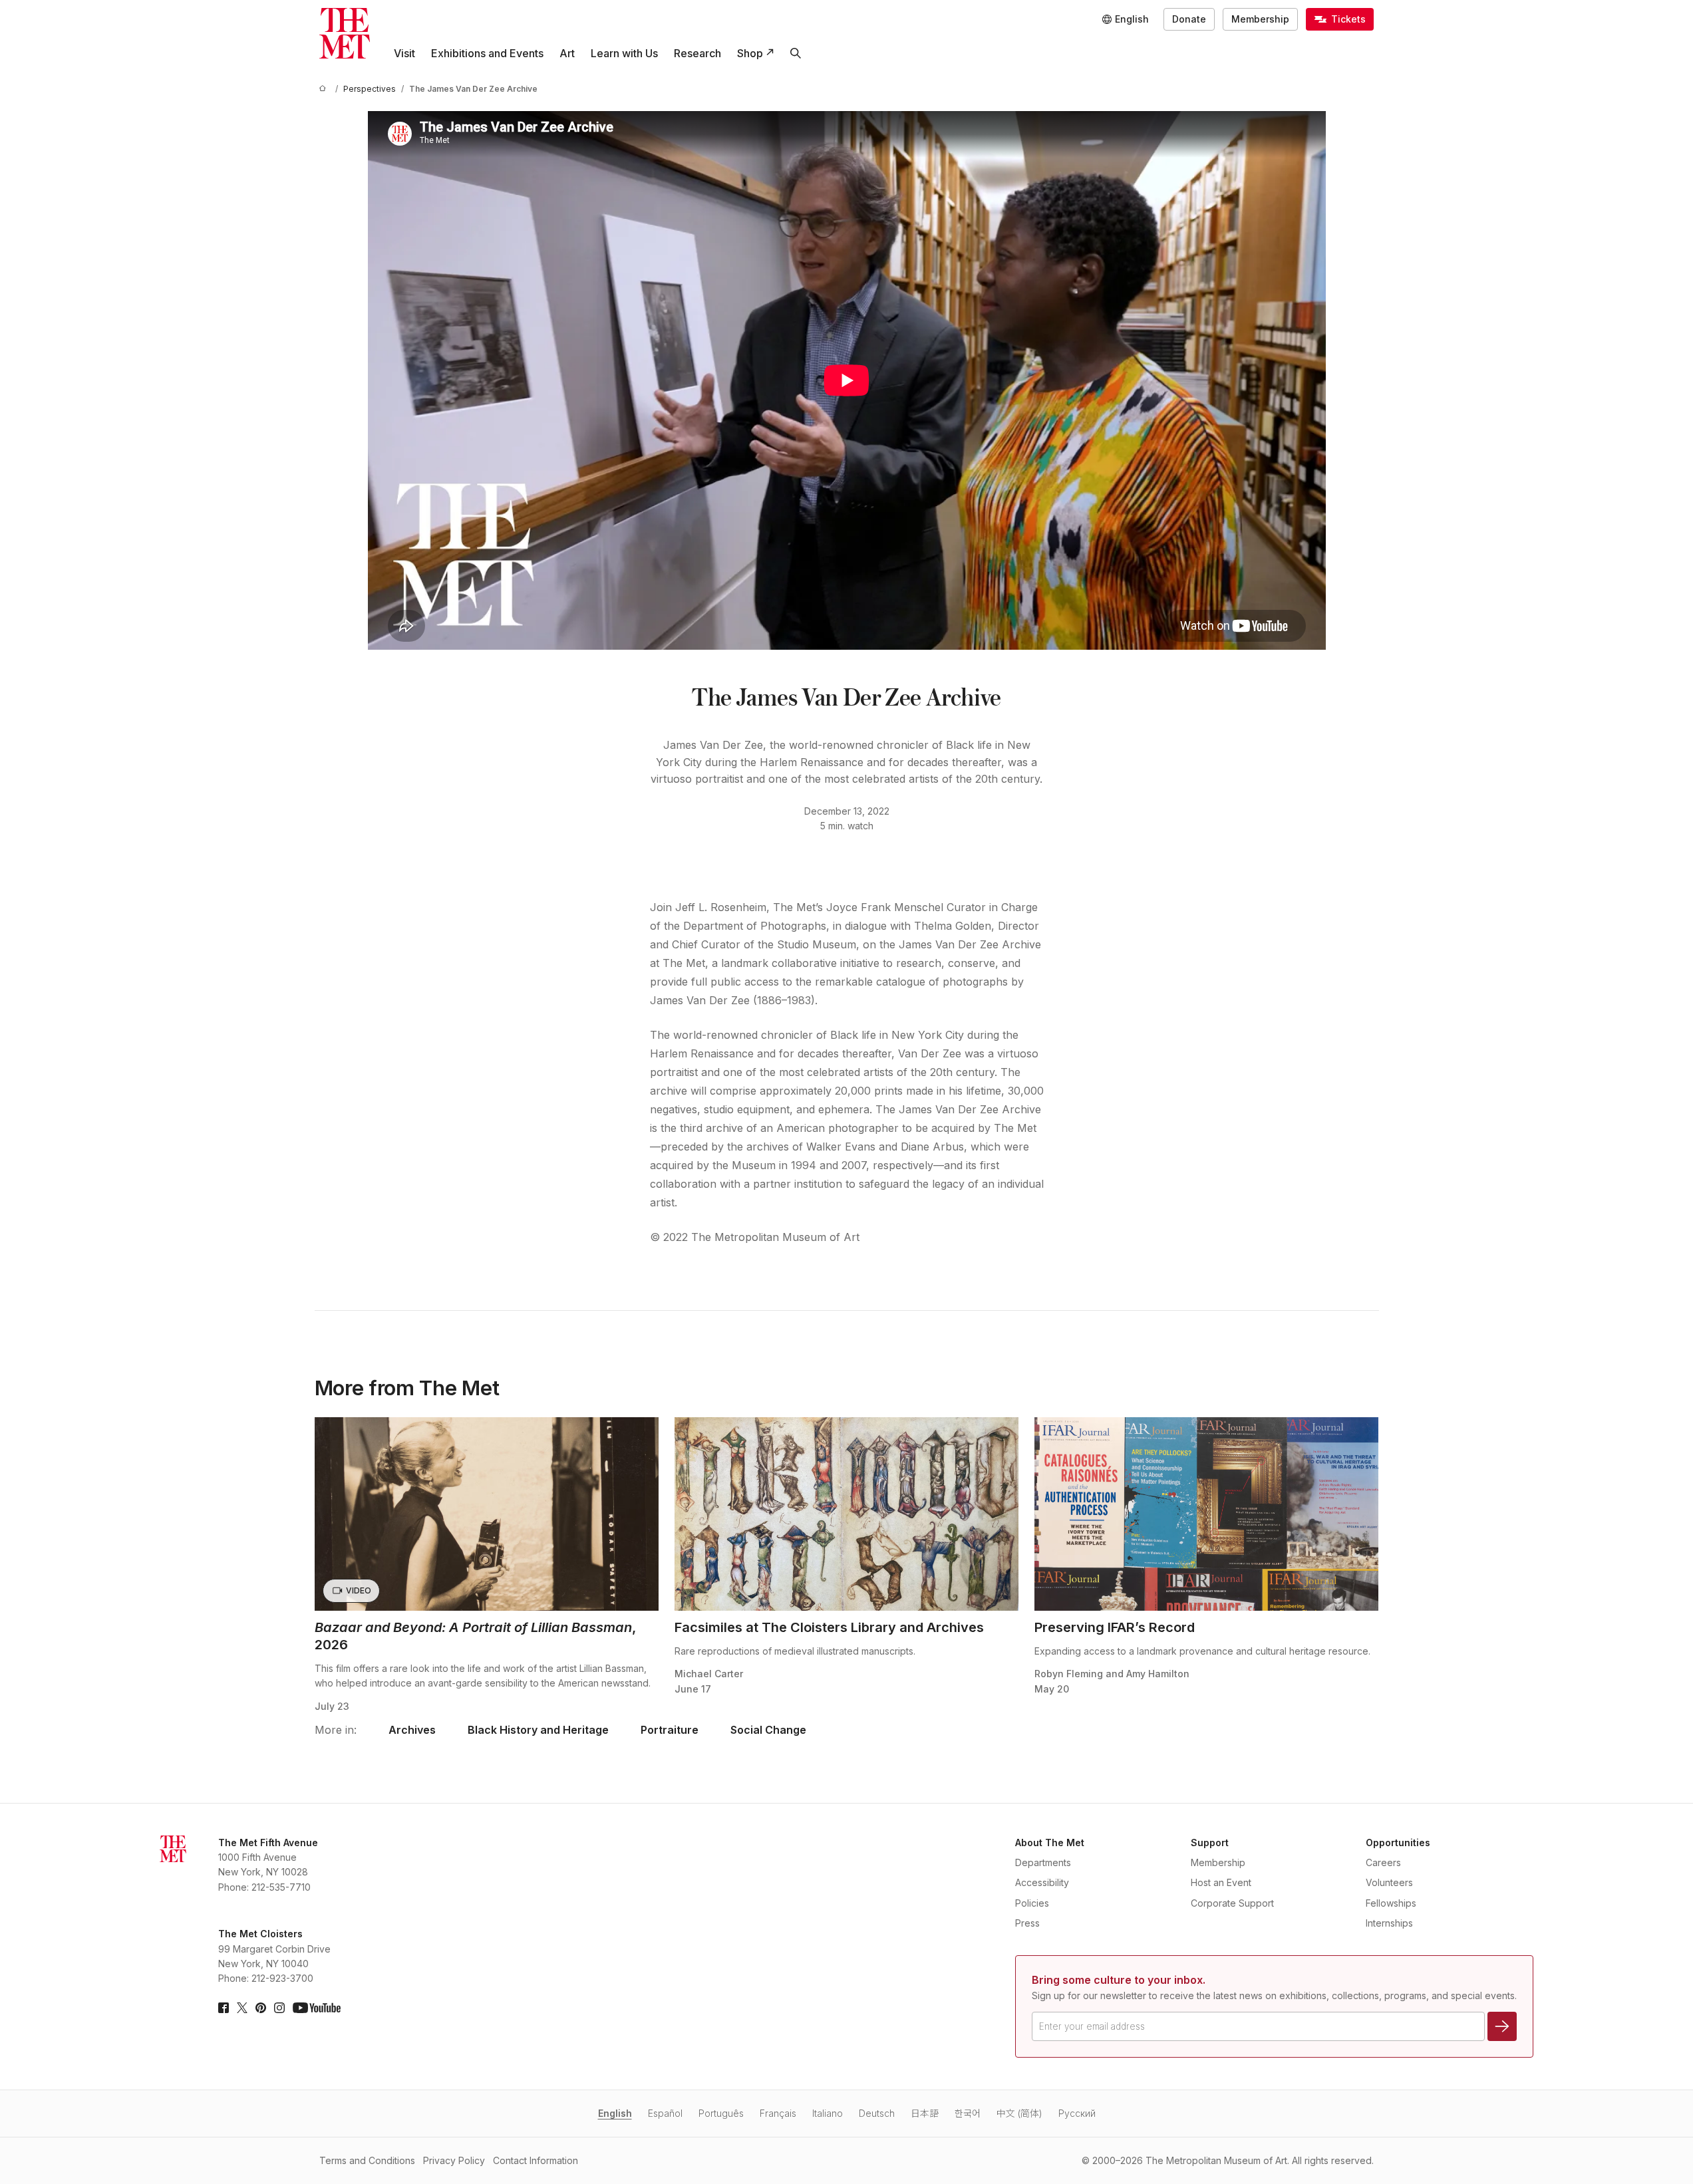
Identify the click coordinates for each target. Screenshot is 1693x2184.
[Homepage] (345, 33)
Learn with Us (624, 53)
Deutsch (877, 2113)
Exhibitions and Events (487, 53)
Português (721, 2113)
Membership (1260, 19)
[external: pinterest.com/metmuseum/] (261, 2008)
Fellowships (1391, 1903)
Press (1027, 1923)
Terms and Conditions (367, 2160)
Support (1210, 1843)
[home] (325, 89)
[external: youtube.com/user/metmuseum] (317, 2008)
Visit (404, 53)
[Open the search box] (796, 53)
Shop (750, 53)
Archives (412, 1730)
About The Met (1050, 1843)
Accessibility (1042, 1882)
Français (778, 2113)
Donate (1189, 19)
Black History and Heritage (538, 1730)
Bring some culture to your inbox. (1119, 1980)
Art (567, 53)
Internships (1389, 1923)
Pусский (1077, 2113)
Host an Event (1221, 1882)
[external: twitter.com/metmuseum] (242, 2008)
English (615, 2113)
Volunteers (1389, 1882)
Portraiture (670, 1730)
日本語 (925, 2113)
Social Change (768, 1730)
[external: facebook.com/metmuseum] (224, 2008)
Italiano (828, 2113)
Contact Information (536, 2160)
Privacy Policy (454, 2160)
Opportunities (1398, 1843)
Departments (1043, 1862)
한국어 (968, 2113)
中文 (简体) (1019, 2113)
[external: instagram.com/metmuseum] (279, 2008)
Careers (1383, 1862)
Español (665, 2113)
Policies (1032, 1903)
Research (697, 53)
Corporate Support (1232, 1903)
